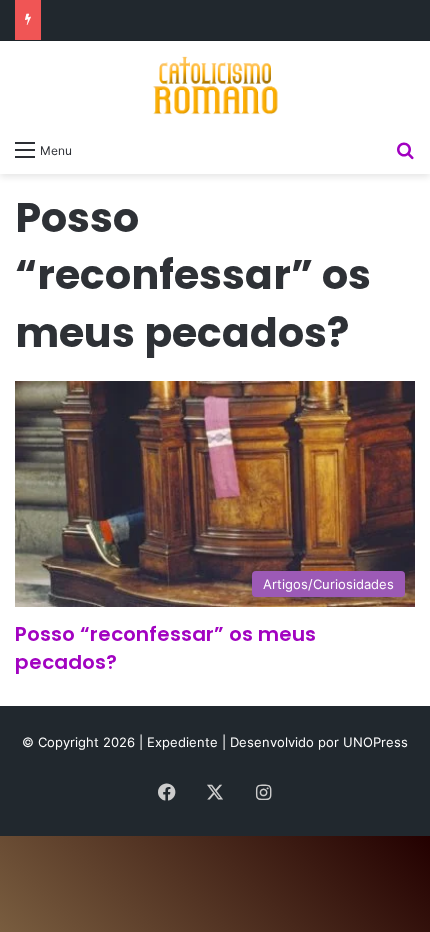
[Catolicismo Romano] (215, 85)
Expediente (184, 742)
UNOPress (375, 742)
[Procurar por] (405, 149)
